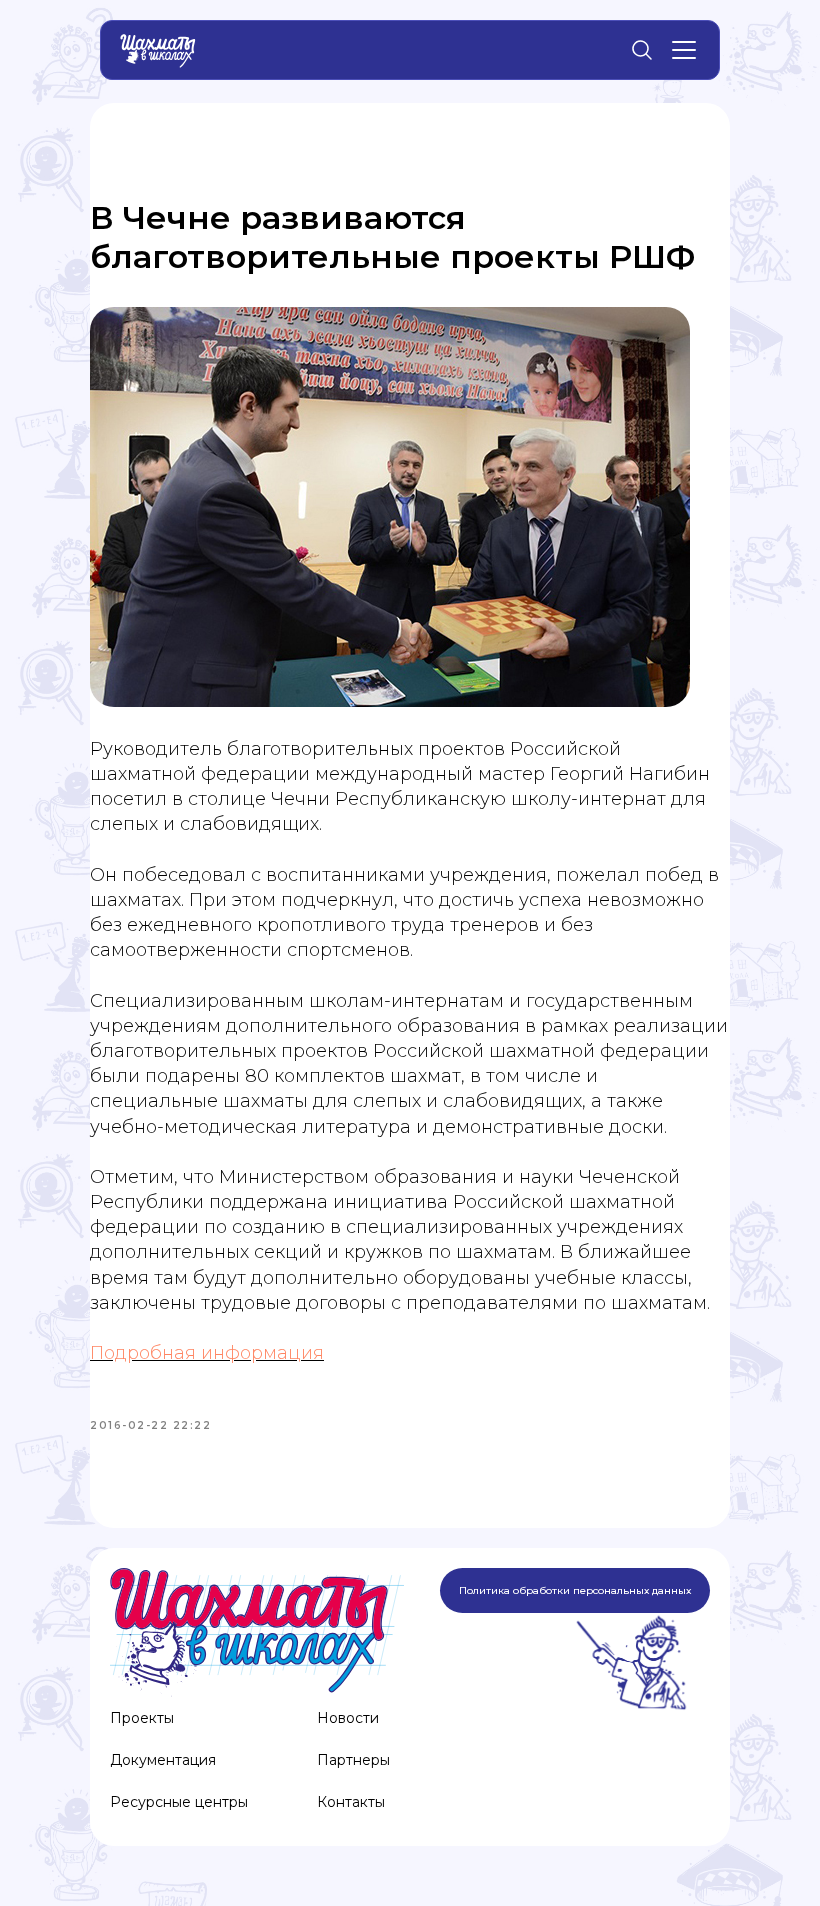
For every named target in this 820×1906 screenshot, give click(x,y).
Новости (348, 1718)
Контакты (351, 1802)
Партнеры (353, 1760)
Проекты (142, 1718)
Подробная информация (207, 1353)
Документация (163, 1760)
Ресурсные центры (179, 1802)
